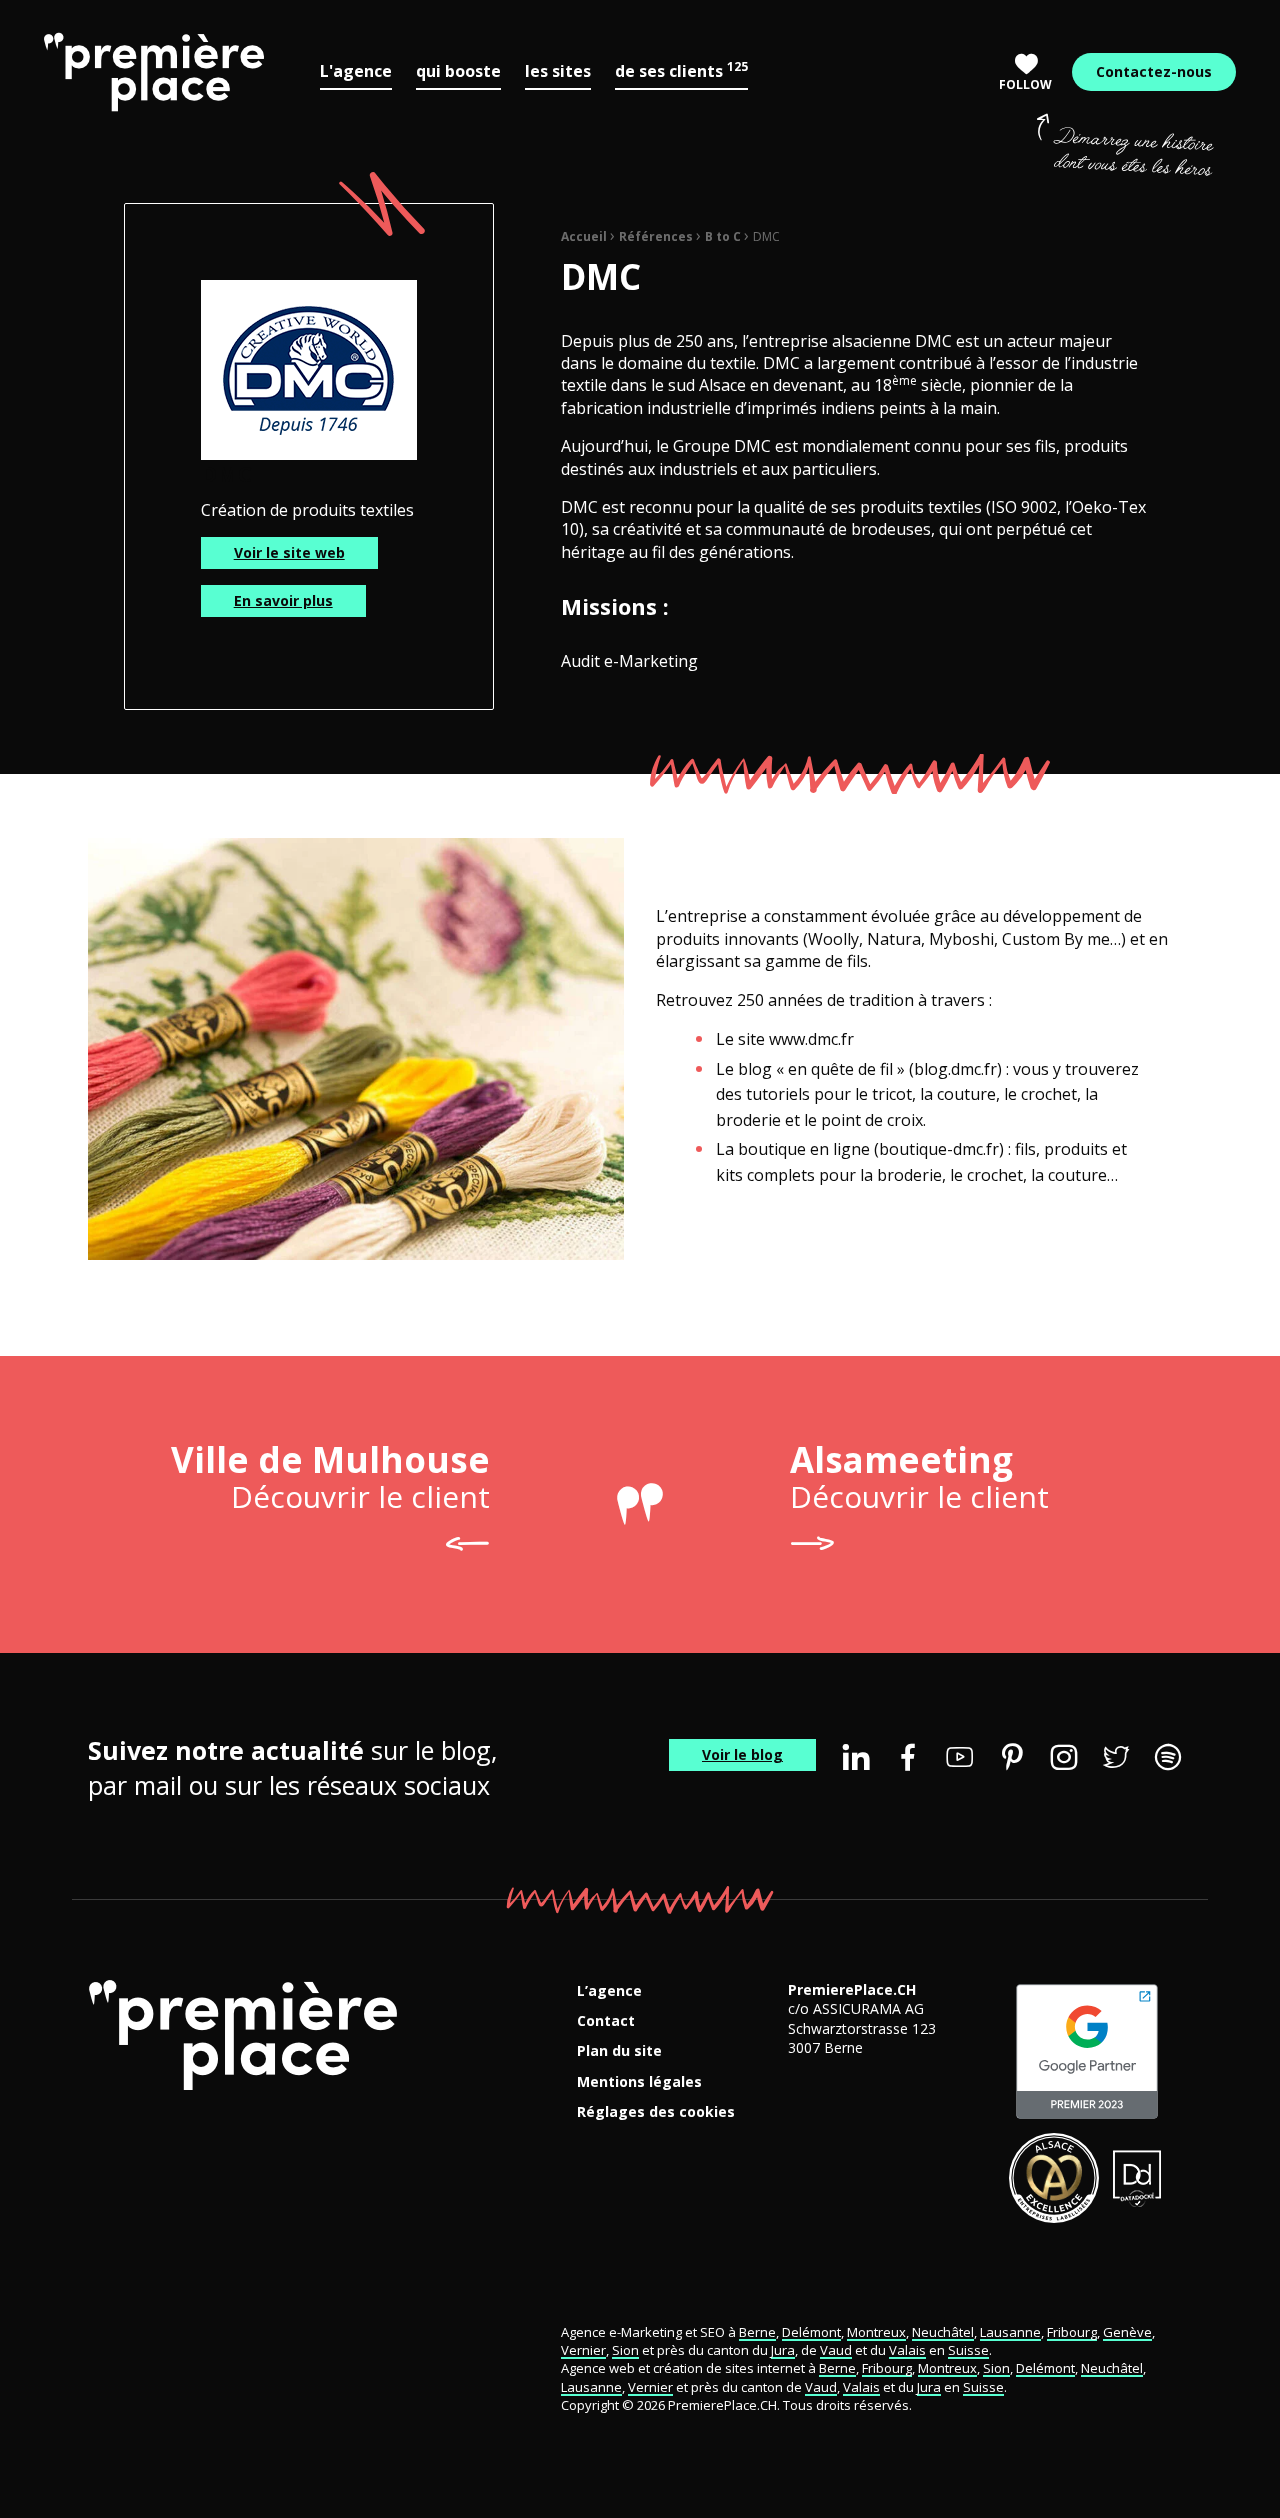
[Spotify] (1168, 1757)
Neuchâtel (943, 2332)
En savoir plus (283, 600)
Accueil (584, 236)
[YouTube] (960, 1757)
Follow (1025, 84)
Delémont (811, 2332)
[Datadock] (1137, 2178)
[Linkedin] (856, 1757)
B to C (723, 236)
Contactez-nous (1154, 71)
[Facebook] (908, 1757)
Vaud (836, 2350)
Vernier (583, 2350)
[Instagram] (1064, 1757)
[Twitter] (1116, 1757)
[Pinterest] (1012, 1757)
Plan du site (619, 2051)
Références (656, 236)
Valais (907, 2350)
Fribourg (1072, 2332)
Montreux (876, 2332)
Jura (783, 2350)
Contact (606, 2021)
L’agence (609, 1991)
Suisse (968, 2350)
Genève (1127, 2332)
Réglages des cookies (656, 2112)
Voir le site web (289, 552)
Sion (625, 2350)
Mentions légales (639, 2082)
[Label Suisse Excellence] (1054, 2178)
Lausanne (1010, 2332)
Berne (757, 2332)
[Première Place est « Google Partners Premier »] (1087, 2052)
